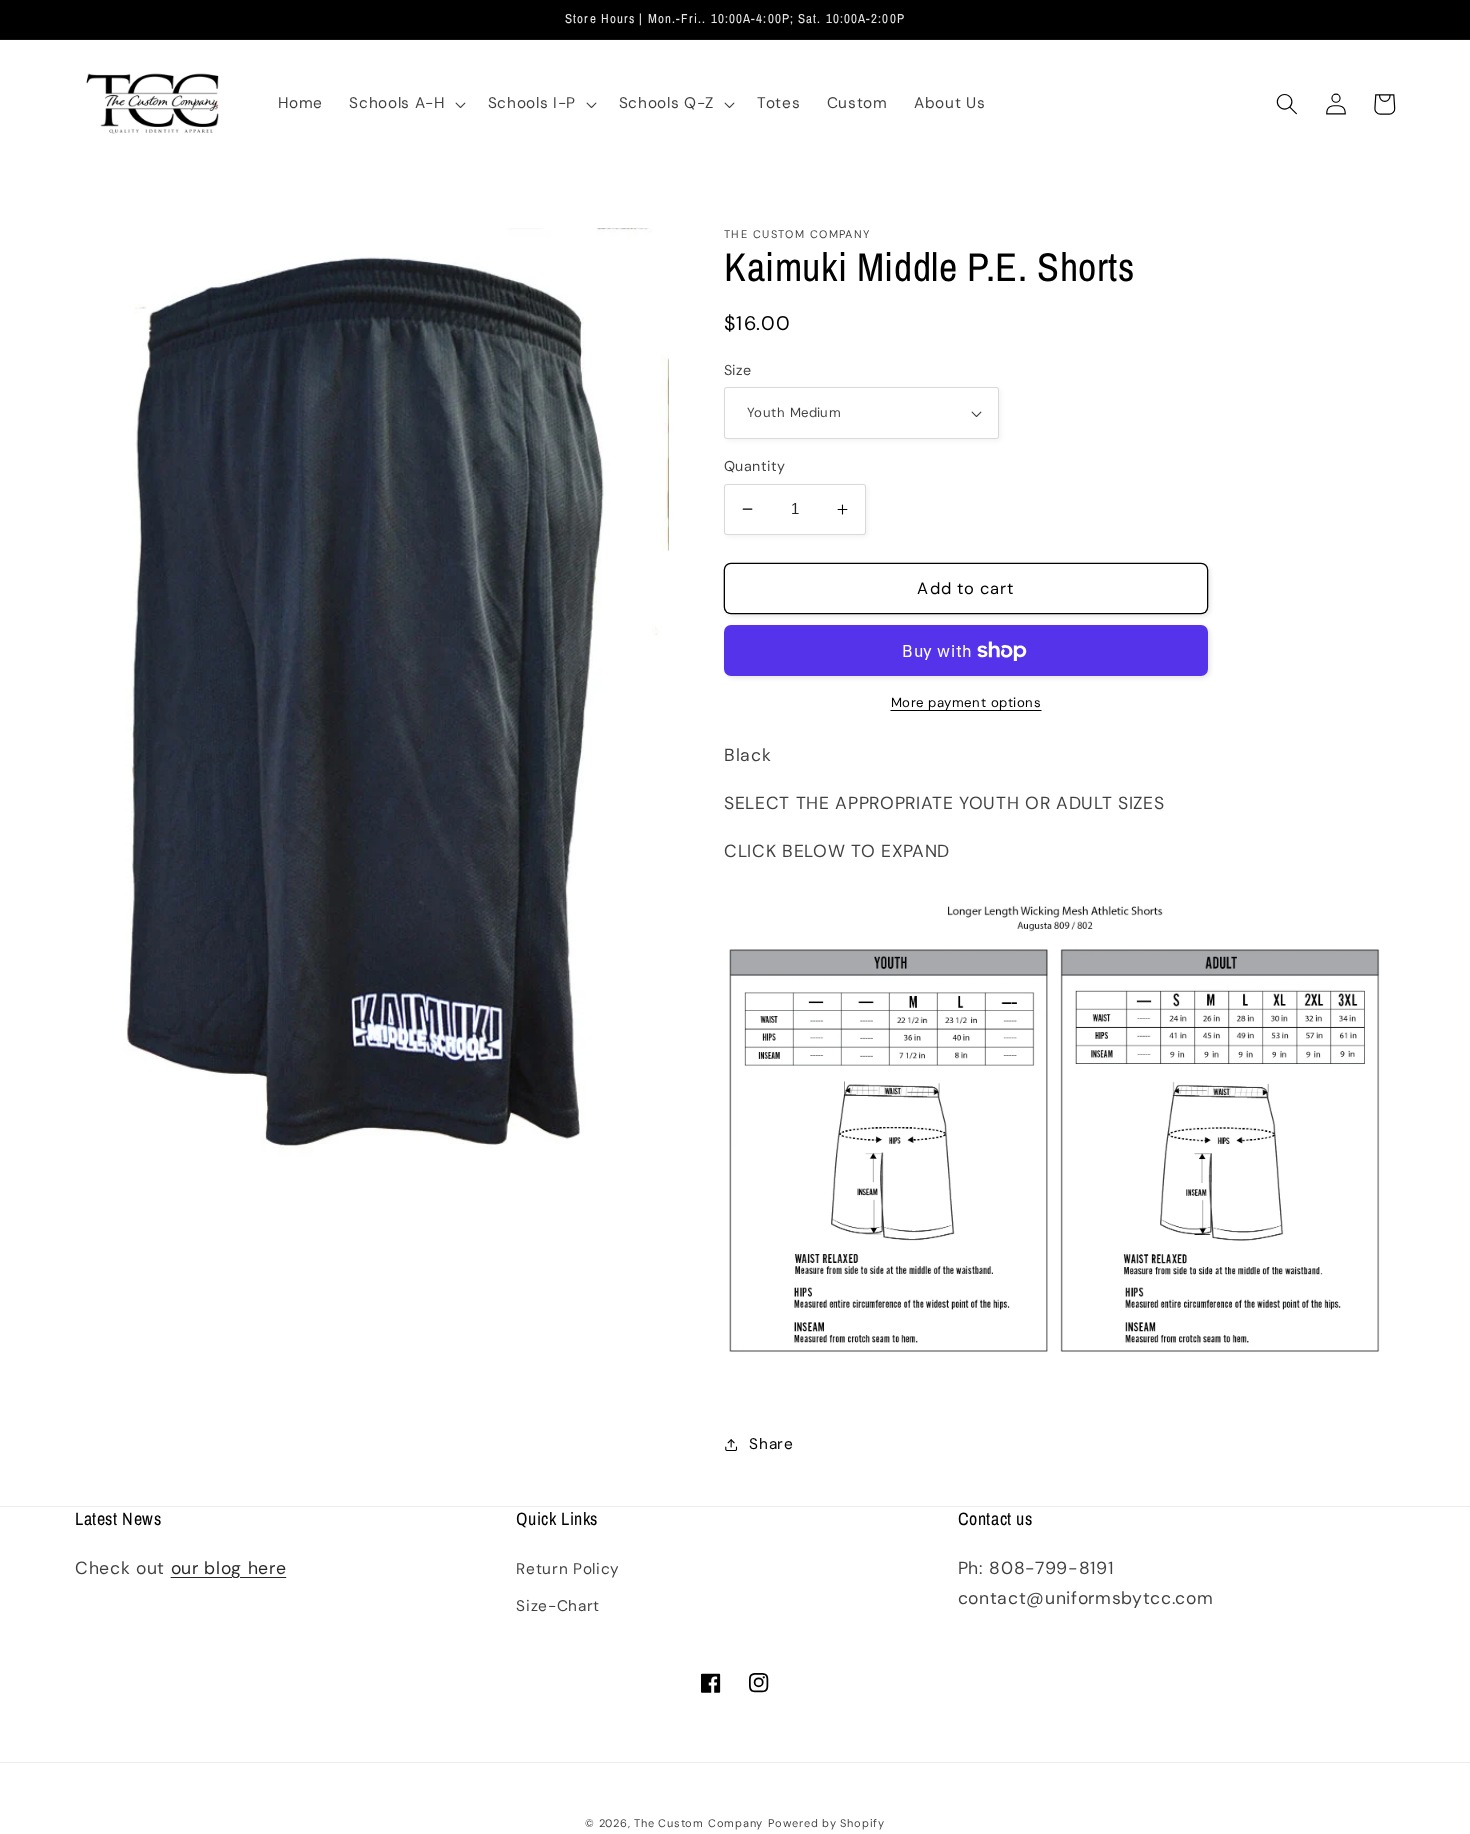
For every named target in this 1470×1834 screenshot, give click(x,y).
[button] (405, 104)
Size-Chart (558, 1606)
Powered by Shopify (826, 1823)
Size (738, 370)
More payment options (966, 702)
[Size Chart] (1054, 1388)
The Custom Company (698, 1823)
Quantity (755, 466)
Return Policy (568, 1569)
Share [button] (771, 1444)
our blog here (229, 1568)
